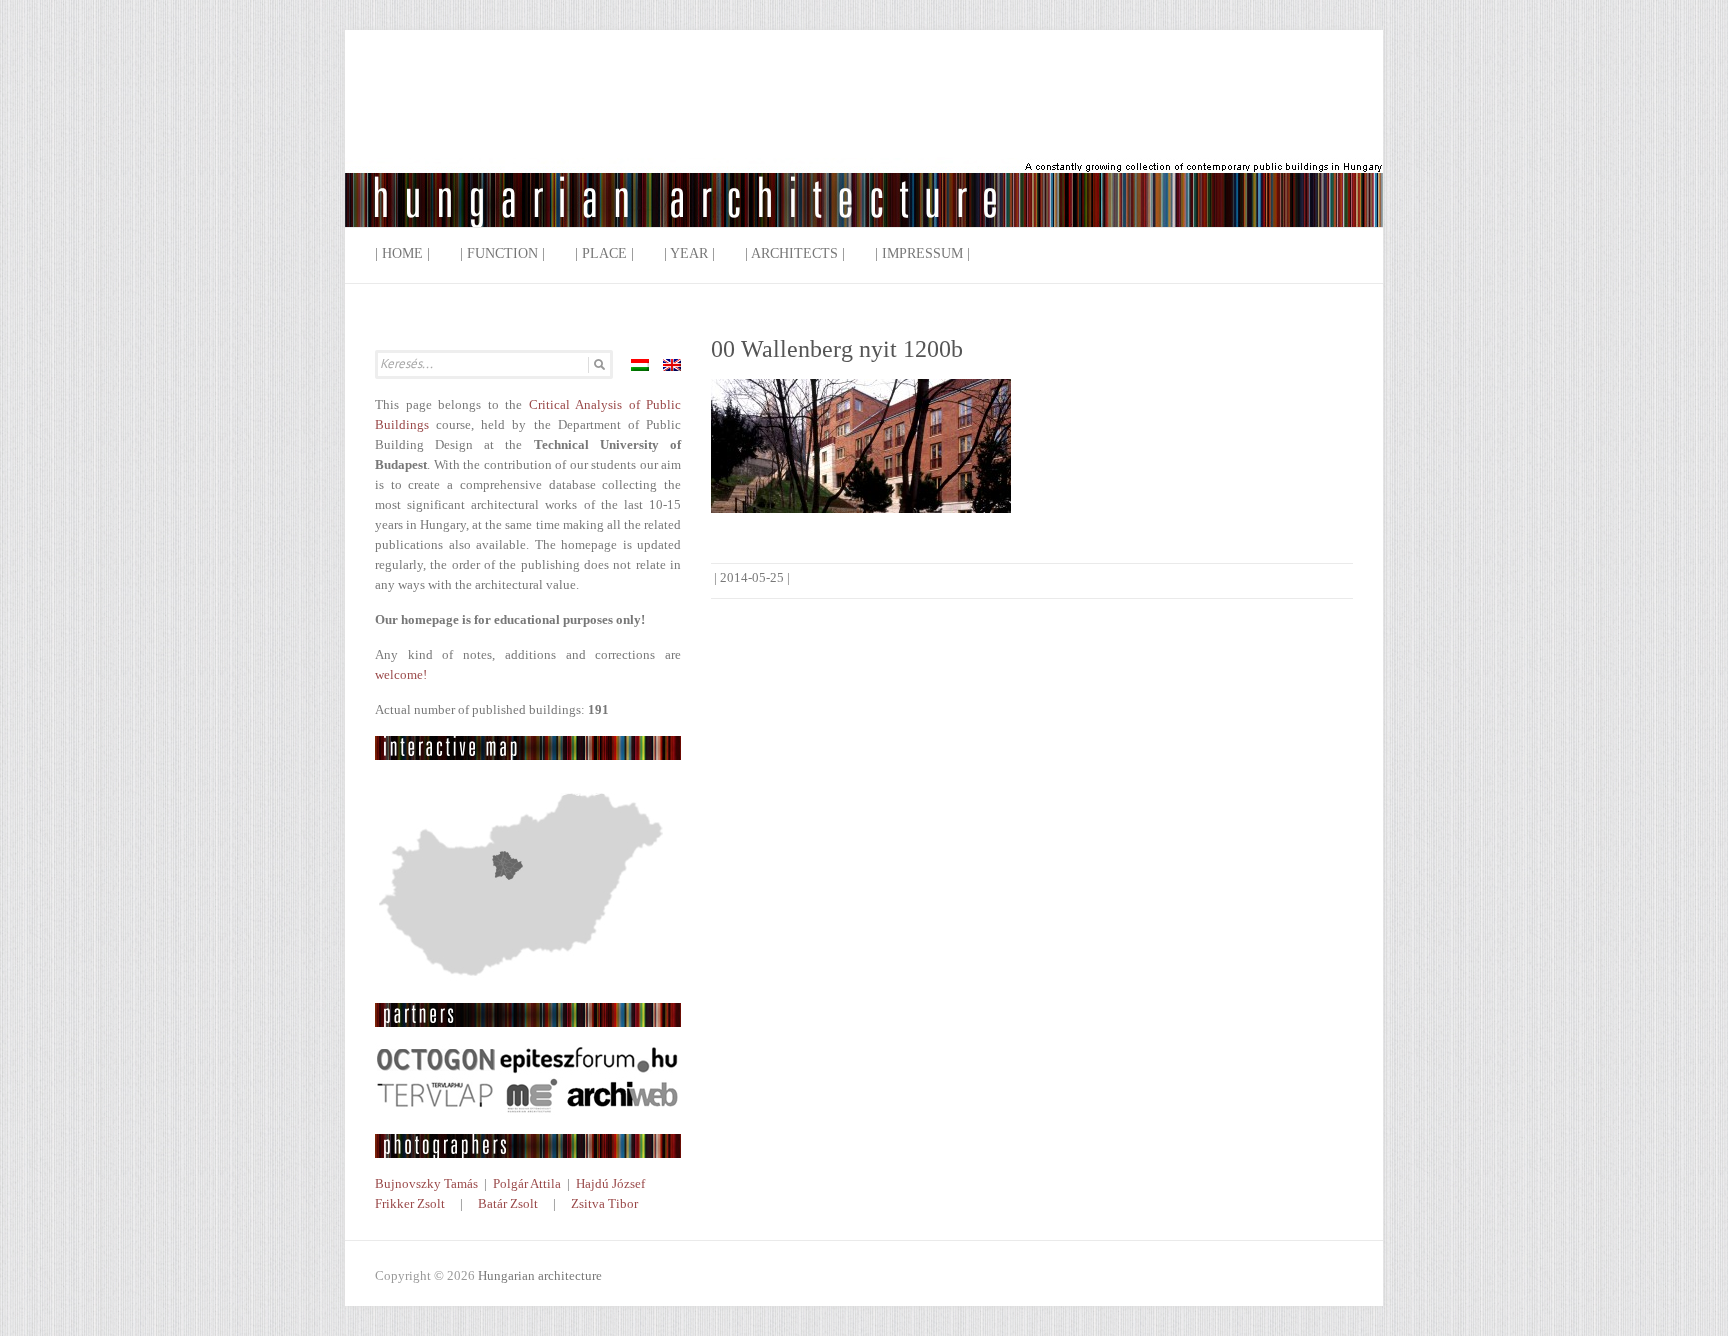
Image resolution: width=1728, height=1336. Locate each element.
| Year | (689, 253)
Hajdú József (610, 1183)
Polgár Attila (527, 1183)
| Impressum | (922, 253)
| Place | (604, 253)
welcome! (401, 674)
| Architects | (795, 253)
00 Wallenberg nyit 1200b (837, 349)
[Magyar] (640, 365)
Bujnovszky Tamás (426, 1183)
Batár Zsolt (508, 1203)
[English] (672, 365)
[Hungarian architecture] (864, 144)
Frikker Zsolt (410, 1203)
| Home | (402, 253)
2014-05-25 (752, 577)
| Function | (502, 253)
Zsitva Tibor (604, 1203)
